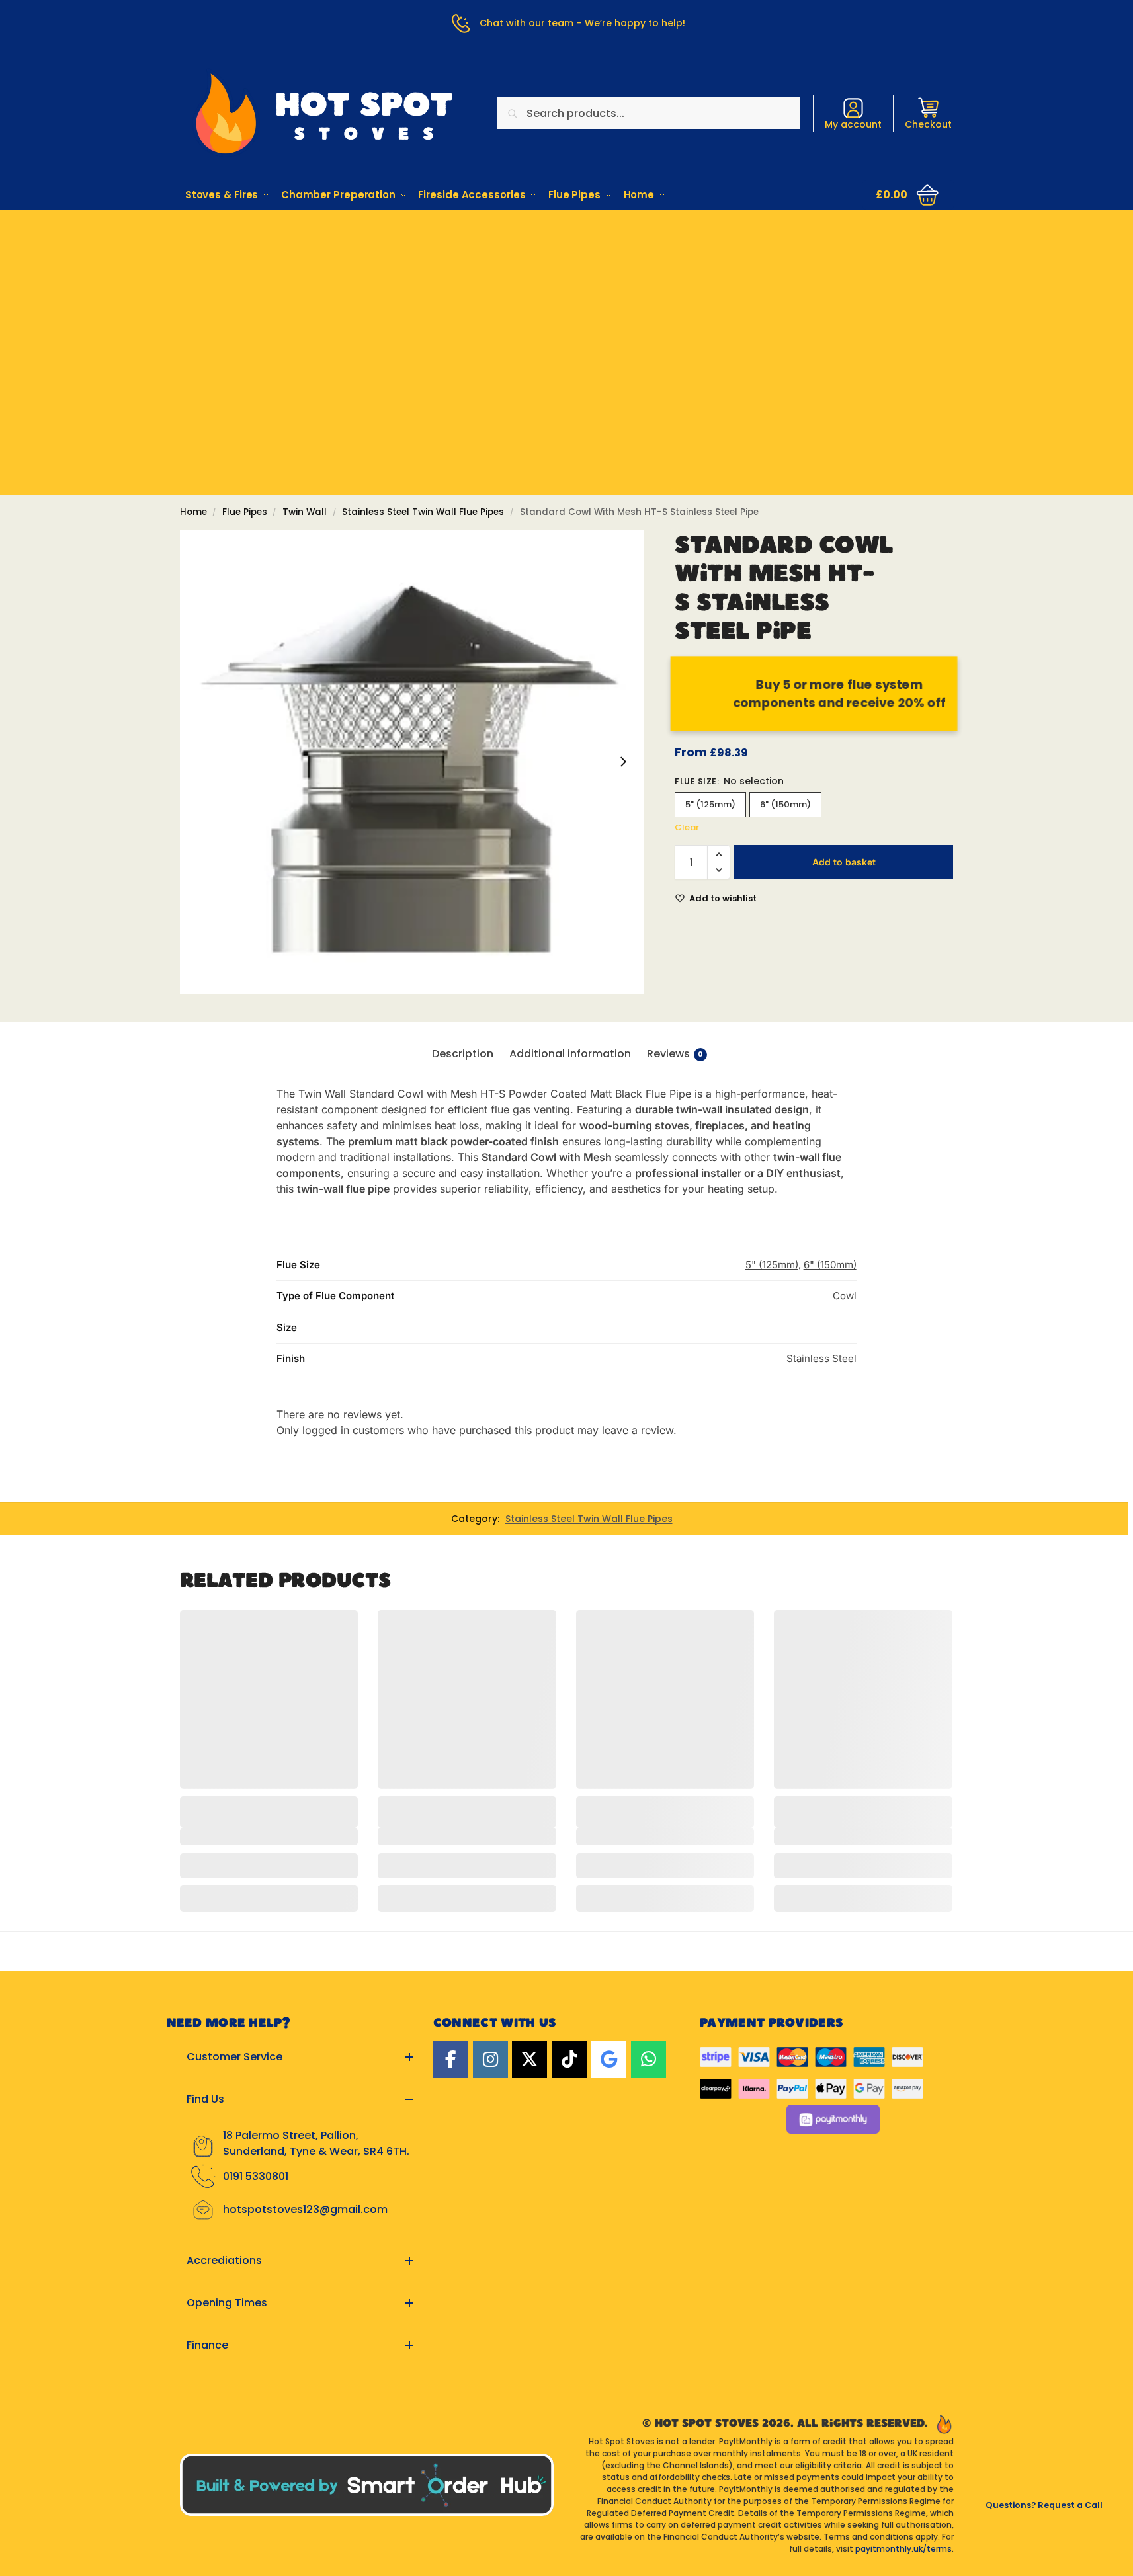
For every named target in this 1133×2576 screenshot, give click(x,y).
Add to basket (844, 862)
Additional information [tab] (570, 1054)
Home (193, 512)
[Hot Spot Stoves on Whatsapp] (649, 2060)
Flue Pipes (245, 512)
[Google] (609, 2060)
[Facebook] (451, 2060)
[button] (908, 195)
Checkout (928, 124)
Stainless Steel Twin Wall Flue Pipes (423, 512)
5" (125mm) (710, 804)
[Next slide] (623, 762)
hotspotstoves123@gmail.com (305, 2209)
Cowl (845, 1296)
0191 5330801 (256, 2176)
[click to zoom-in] (412, 762)
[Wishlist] (338, 1630)
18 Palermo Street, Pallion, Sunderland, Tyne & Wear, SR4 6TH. (316, 2143)
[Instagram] (490, 2060)
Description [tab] (463, 1054)
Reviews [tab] (675, 1054)
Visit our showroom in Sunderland (567, 286)
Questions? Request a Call (1044, 2505)
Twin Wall (305, 512)
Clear (687, 827)
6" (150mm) (785, 804)
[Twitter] (529, 2060)
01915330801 (566, 249)
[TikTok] (569, 2060)
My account (853, 124)
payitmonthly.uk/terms (903, 2549)
